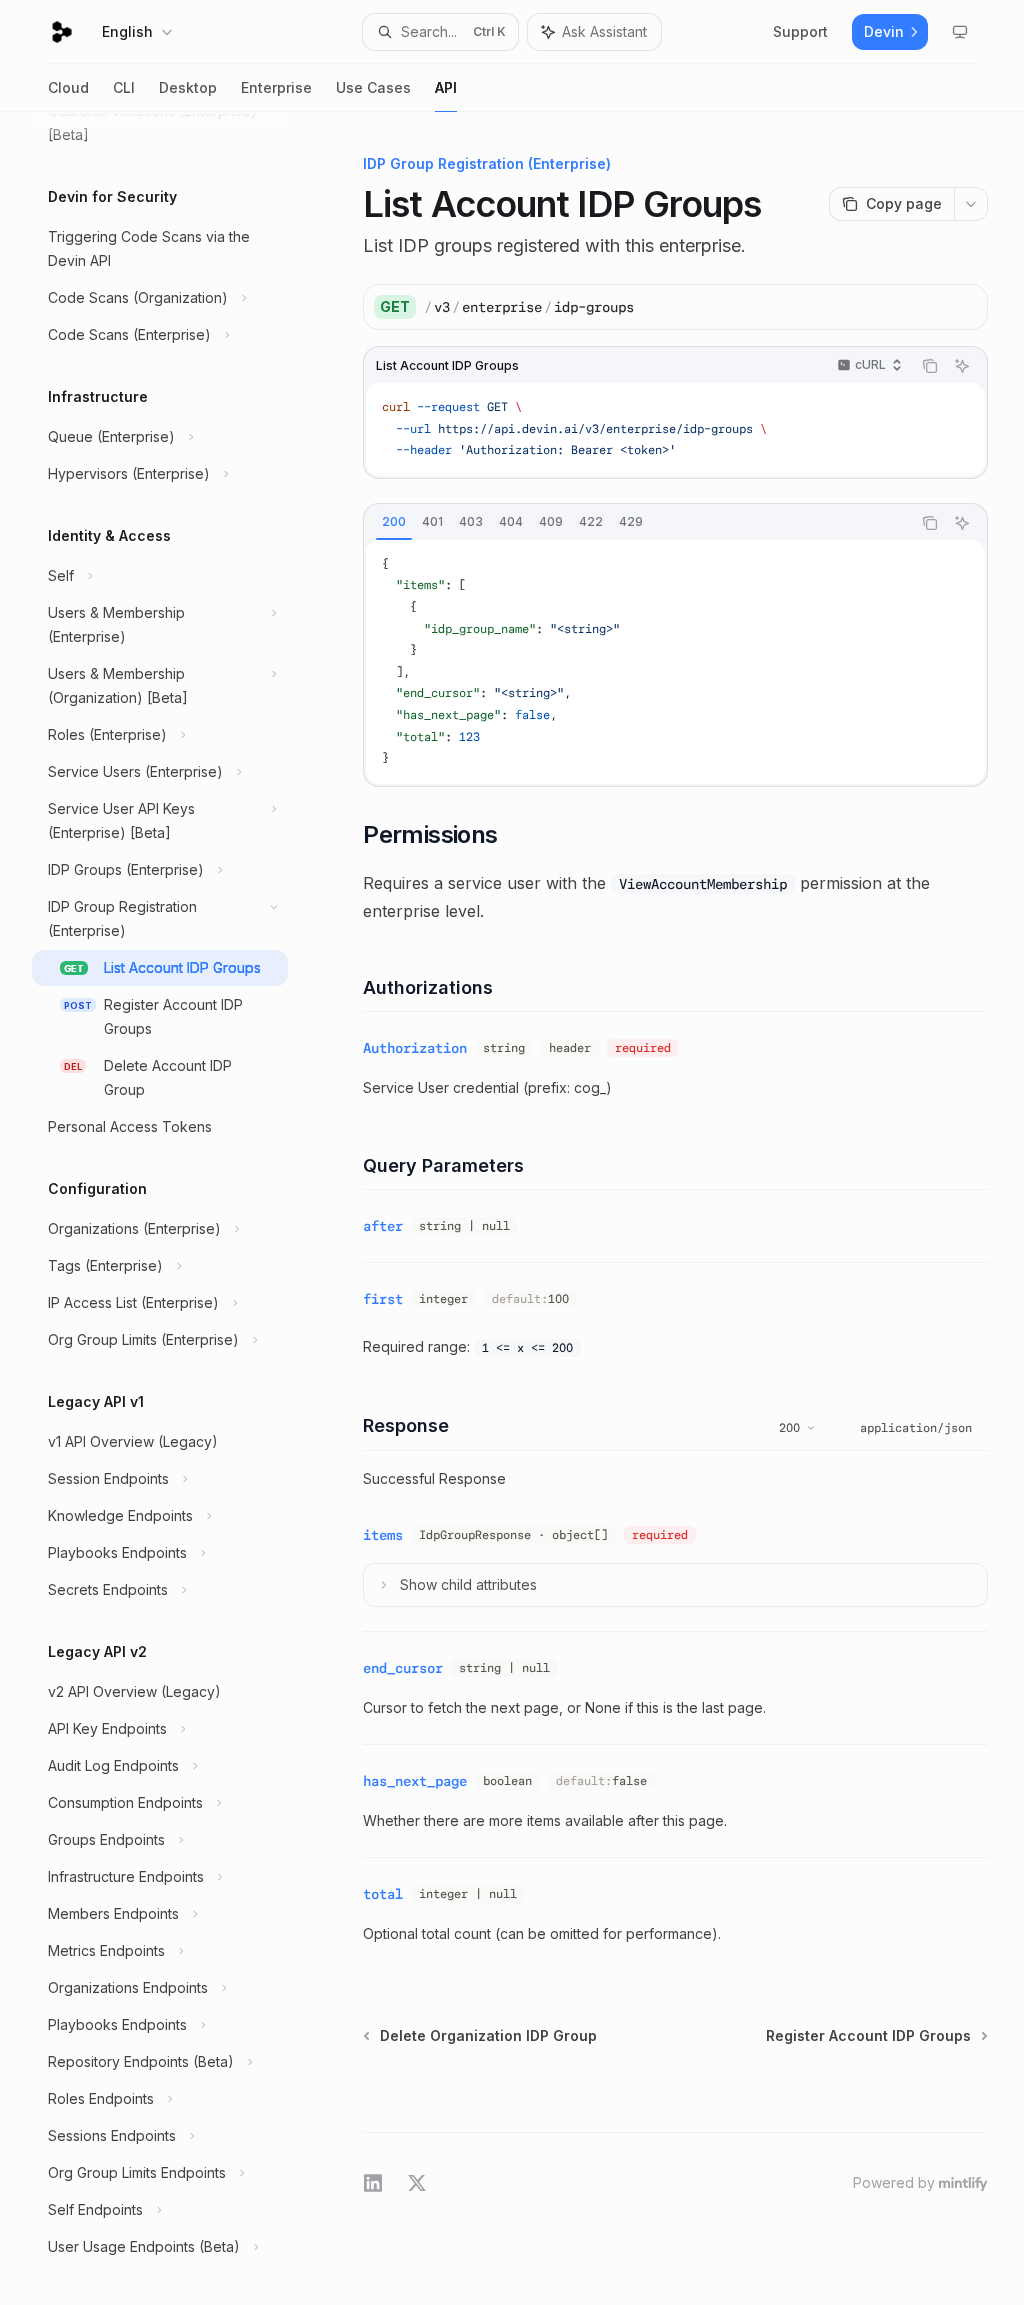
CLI (124, 87)
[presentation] (176, 1208)
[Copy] (965, 307)
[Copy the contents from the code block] (930, 366)
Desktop (188, 87)
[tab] (394, 522)
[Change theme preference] (960, 32)
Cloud (68, 87)
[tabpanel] (675, 662)
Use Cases (373, 87)
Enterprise (276, 87)
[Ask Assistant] (962, 366)
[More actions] (971, 204)
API (446, 87)
